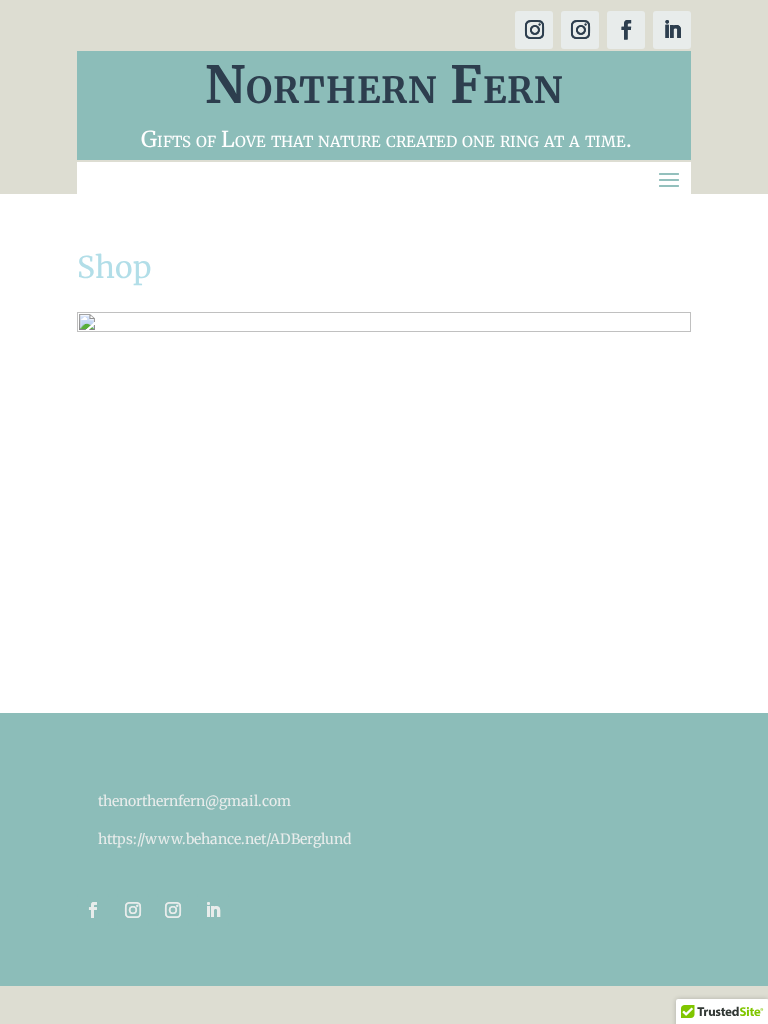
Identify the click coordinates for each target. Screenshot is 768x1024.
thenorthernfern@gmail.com (194, 801)
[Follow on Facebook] (626, 30)
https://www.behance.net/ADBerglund (224, 839)
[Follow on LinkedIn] (672, 30)
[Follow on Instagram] (534, 30)
